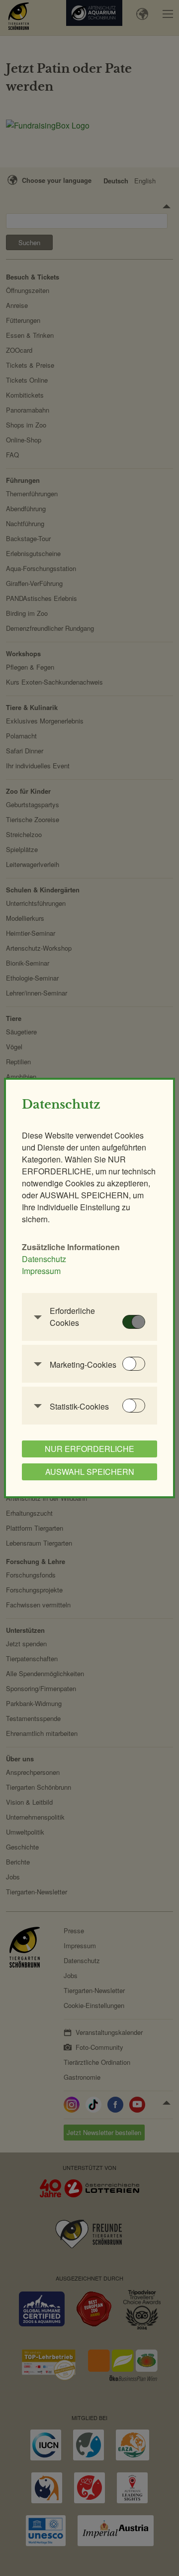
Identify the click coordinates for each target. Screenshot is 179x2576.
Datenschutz (44, 1259)
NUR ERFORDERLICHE (89, 1449)
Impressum (41, 1271)
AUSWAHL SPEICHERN (90, 1472)
